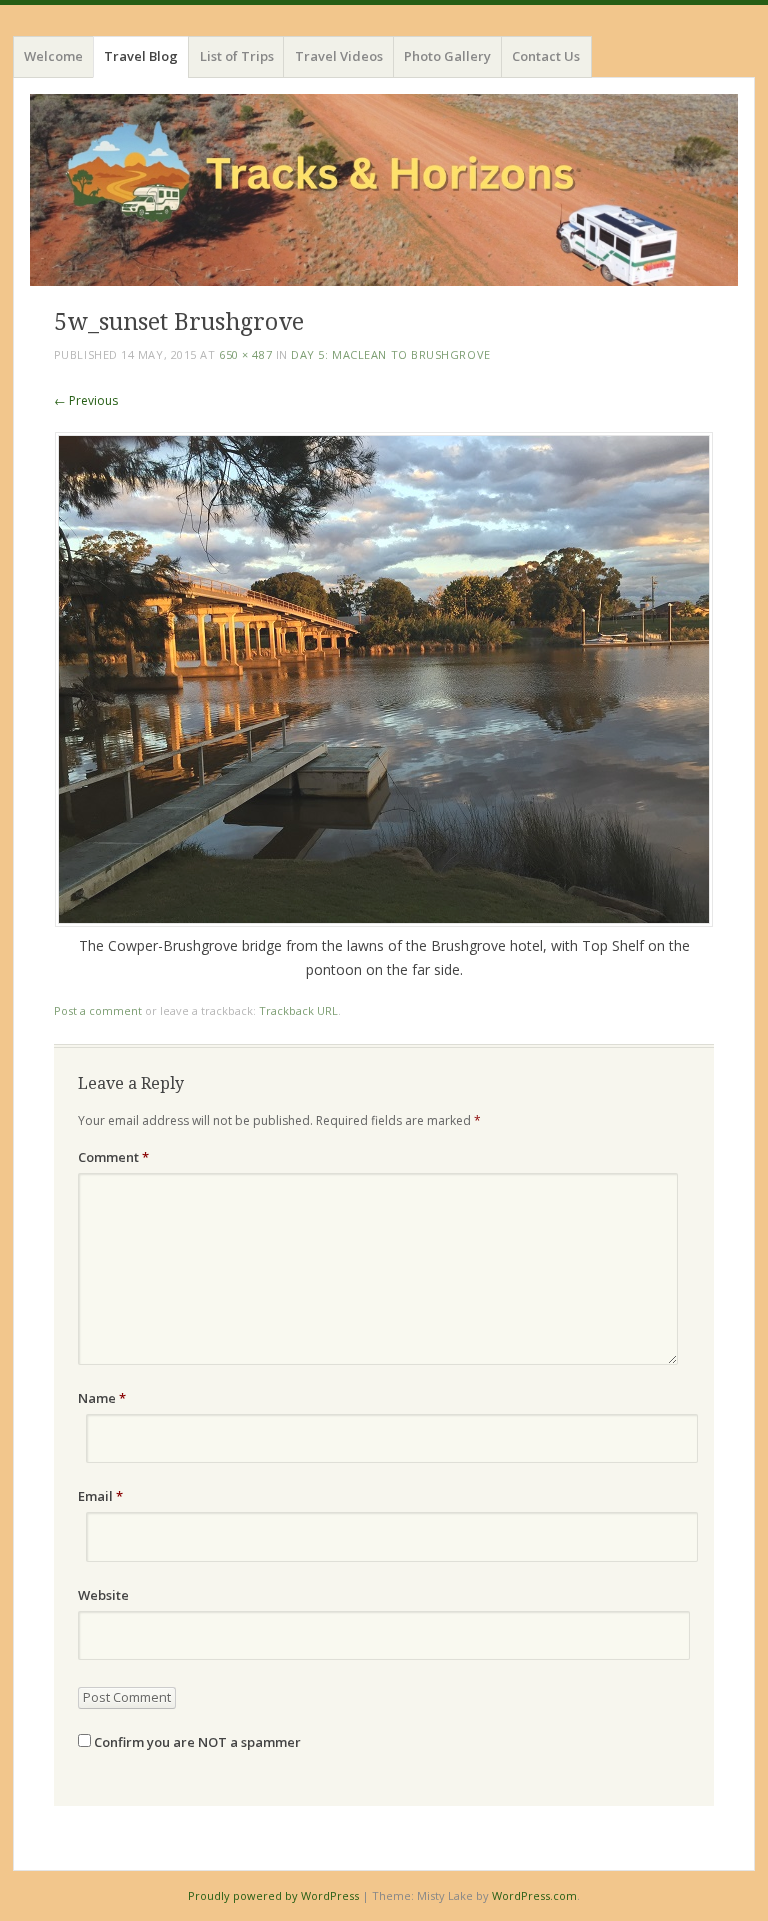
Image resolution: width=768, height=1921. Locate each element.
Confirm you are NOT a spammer (196, 1742)
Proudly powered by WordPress (273, 1895)
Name (102, 1398)
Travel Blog (141, 56)
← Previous (86, 400)
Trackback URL (298, 1010)
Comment (113, 1157)
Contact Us (546, 56)
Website (103, 1595)
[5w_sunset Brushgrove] (384, 921)
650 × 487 (245, 354)
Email (100, 1496)
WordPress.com (534, 1895)
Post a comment (98, 1010)
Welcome (53, 56)
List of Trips (237, 56)
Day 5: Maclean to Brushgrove (390, 354)
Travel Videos (339, 56)
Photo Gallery (447, 56)
